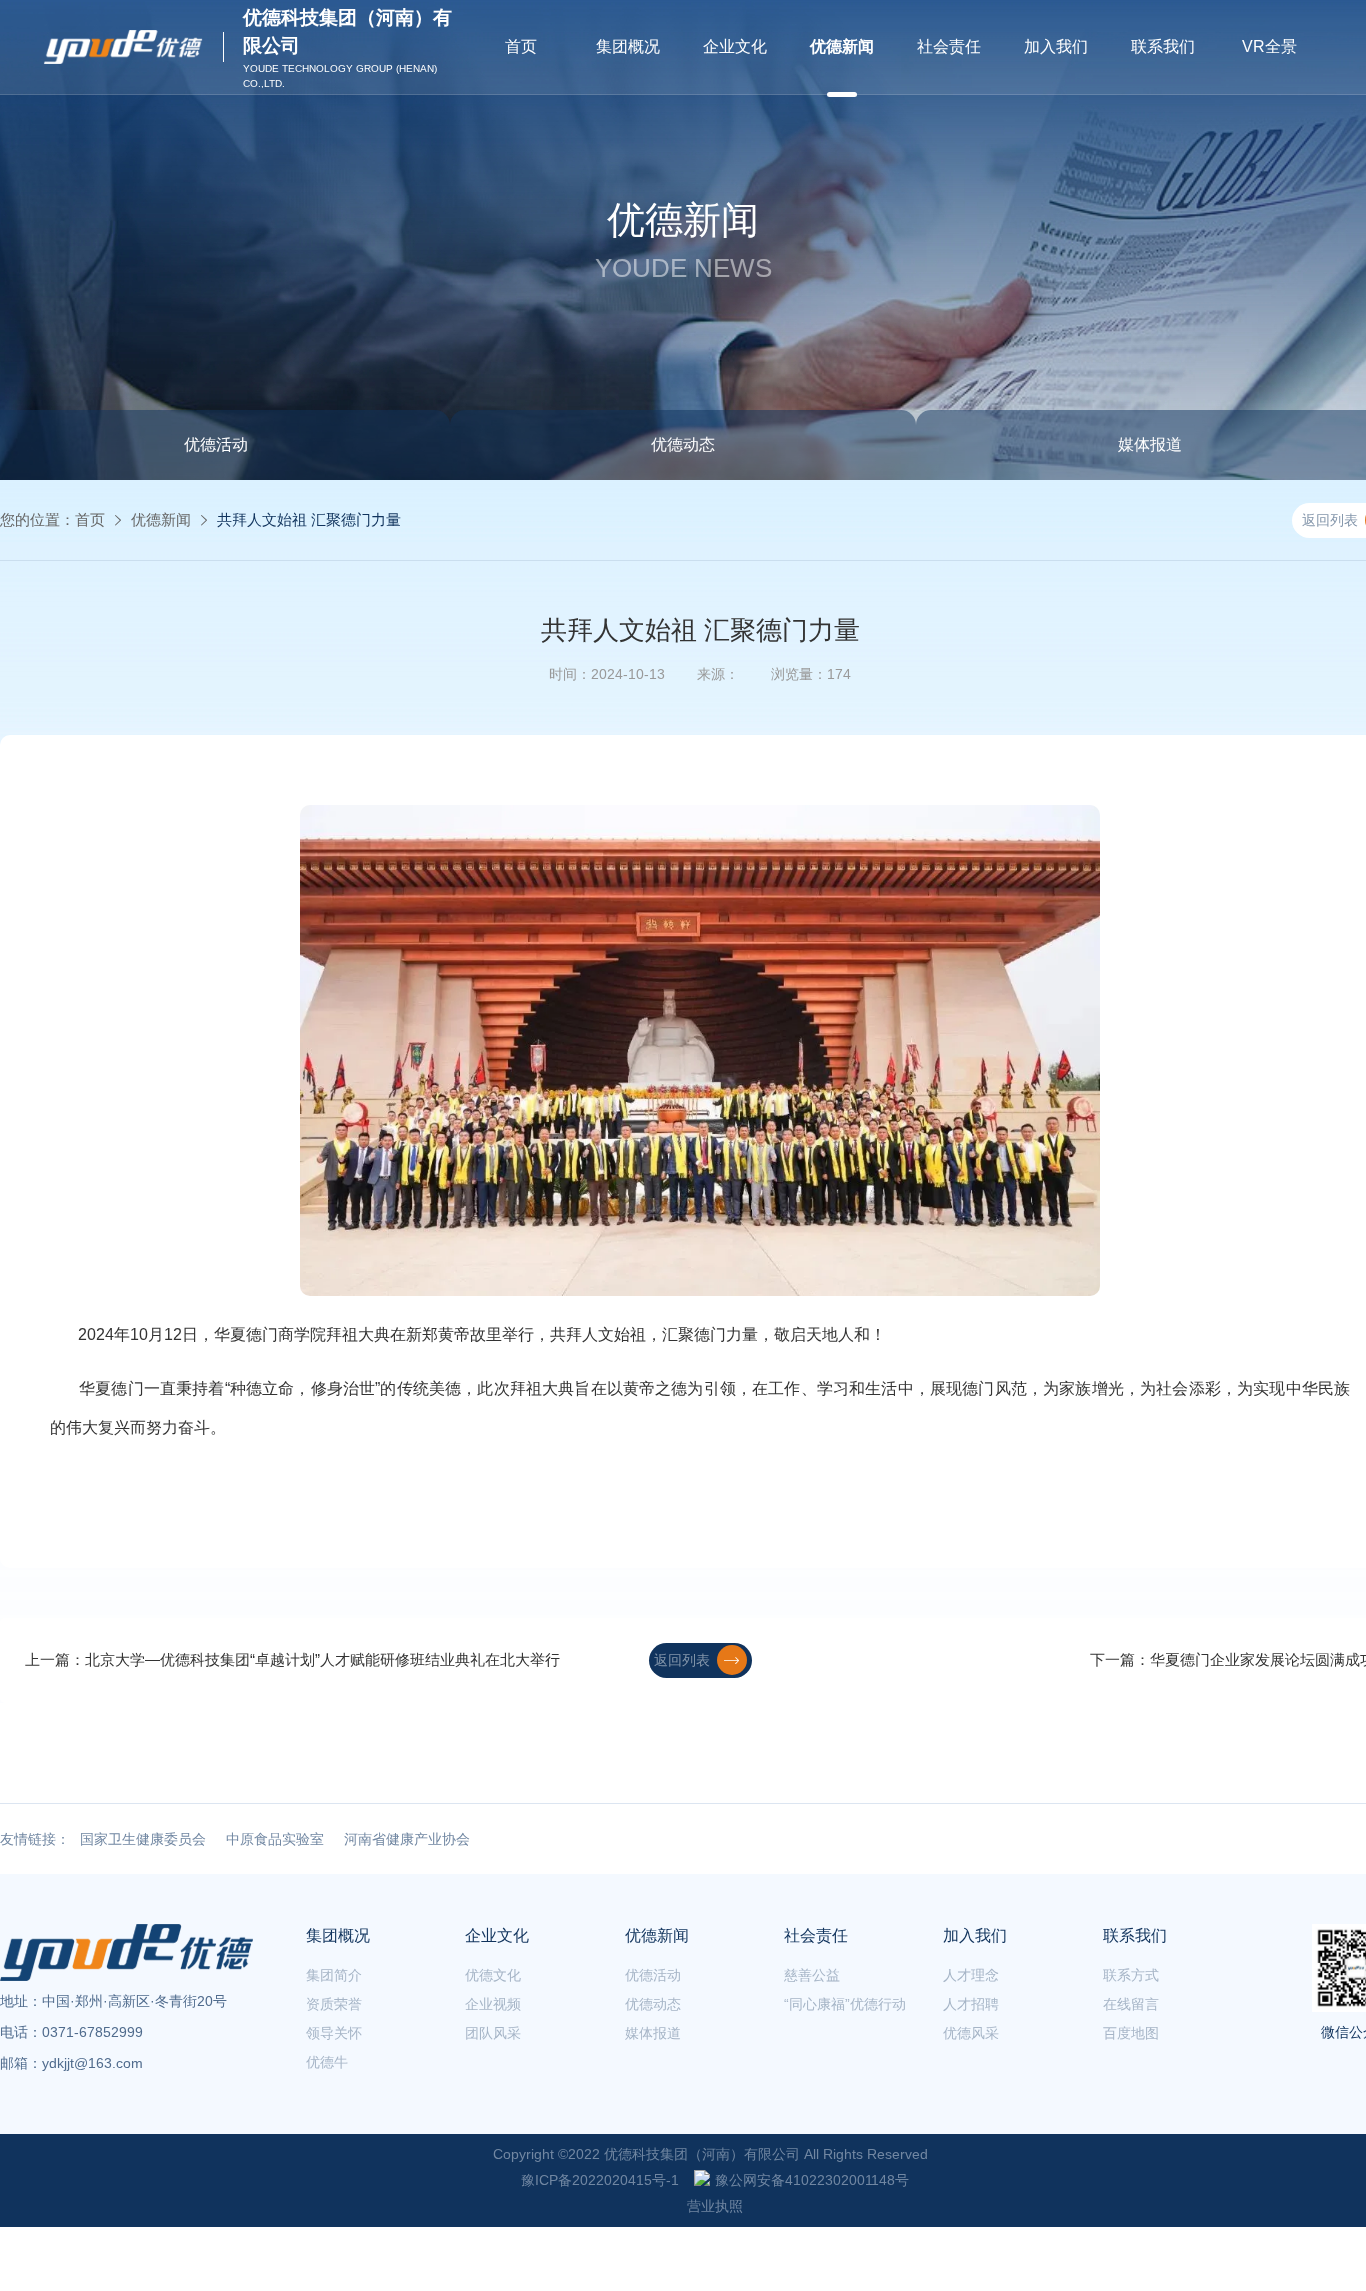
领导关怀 (334, 2033)
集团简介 (334, 1975)
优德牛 (327, 2062)
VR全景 (1269, 46)
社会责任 (949, 46)
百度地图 (1131, 2033)
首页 (521, 46)
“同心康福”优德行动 (845, 2004)
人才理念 (971, 1975)
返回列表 (682, 1660)
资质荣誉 (334, 2004)
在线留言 (1131, 2004)
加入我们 (1056, 46)
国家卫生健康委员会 (143, 1839)
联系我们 (1163, 46)
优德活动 (653, 1975)
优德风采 (971, 2033)
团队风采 (493, 2033)
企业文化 (735, 46)
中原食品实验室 (275, 1839)
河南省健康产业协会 (407, 1839)
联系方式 (1131, 1975)
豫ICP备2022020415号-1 (600, 2180)
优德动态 (683, 444)
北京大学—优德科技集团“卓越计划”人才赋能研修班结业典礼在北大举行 (322, 1659)
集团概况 (628, 46)
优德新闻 (842, 46)
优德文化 (493, 1975)
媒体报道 (653, 2033)
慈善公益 (812, 1975)
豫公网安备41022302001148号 (812, 2180)
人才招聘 (971, 2004)
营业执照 (715, 2206)
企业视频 (493, 2004)
